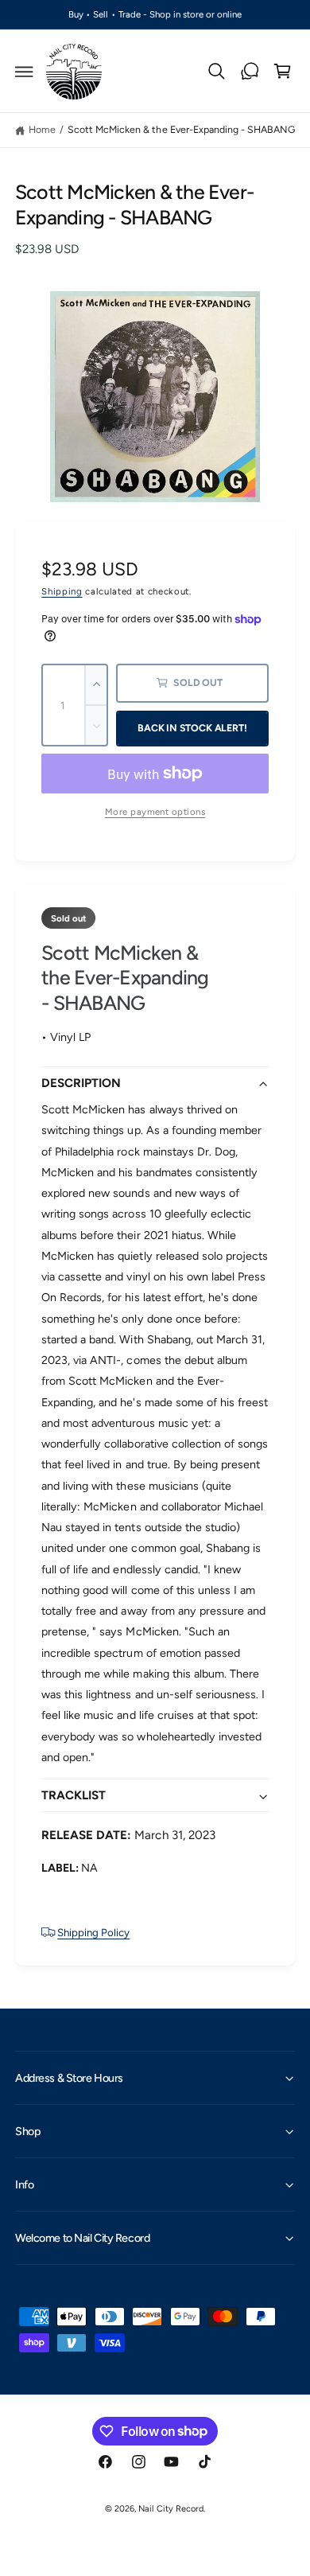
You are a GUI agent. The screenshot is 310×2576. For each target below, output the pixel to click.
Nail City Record (170, 2509)
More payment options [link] (155, 812)
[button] (25, 72)
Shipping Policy (93, 1932)
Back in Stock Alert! (192, 728)
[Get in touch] (250, 72)
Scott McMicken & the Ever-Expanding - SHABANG (181, 129)
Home (42, 129)
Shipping (62, 591)
